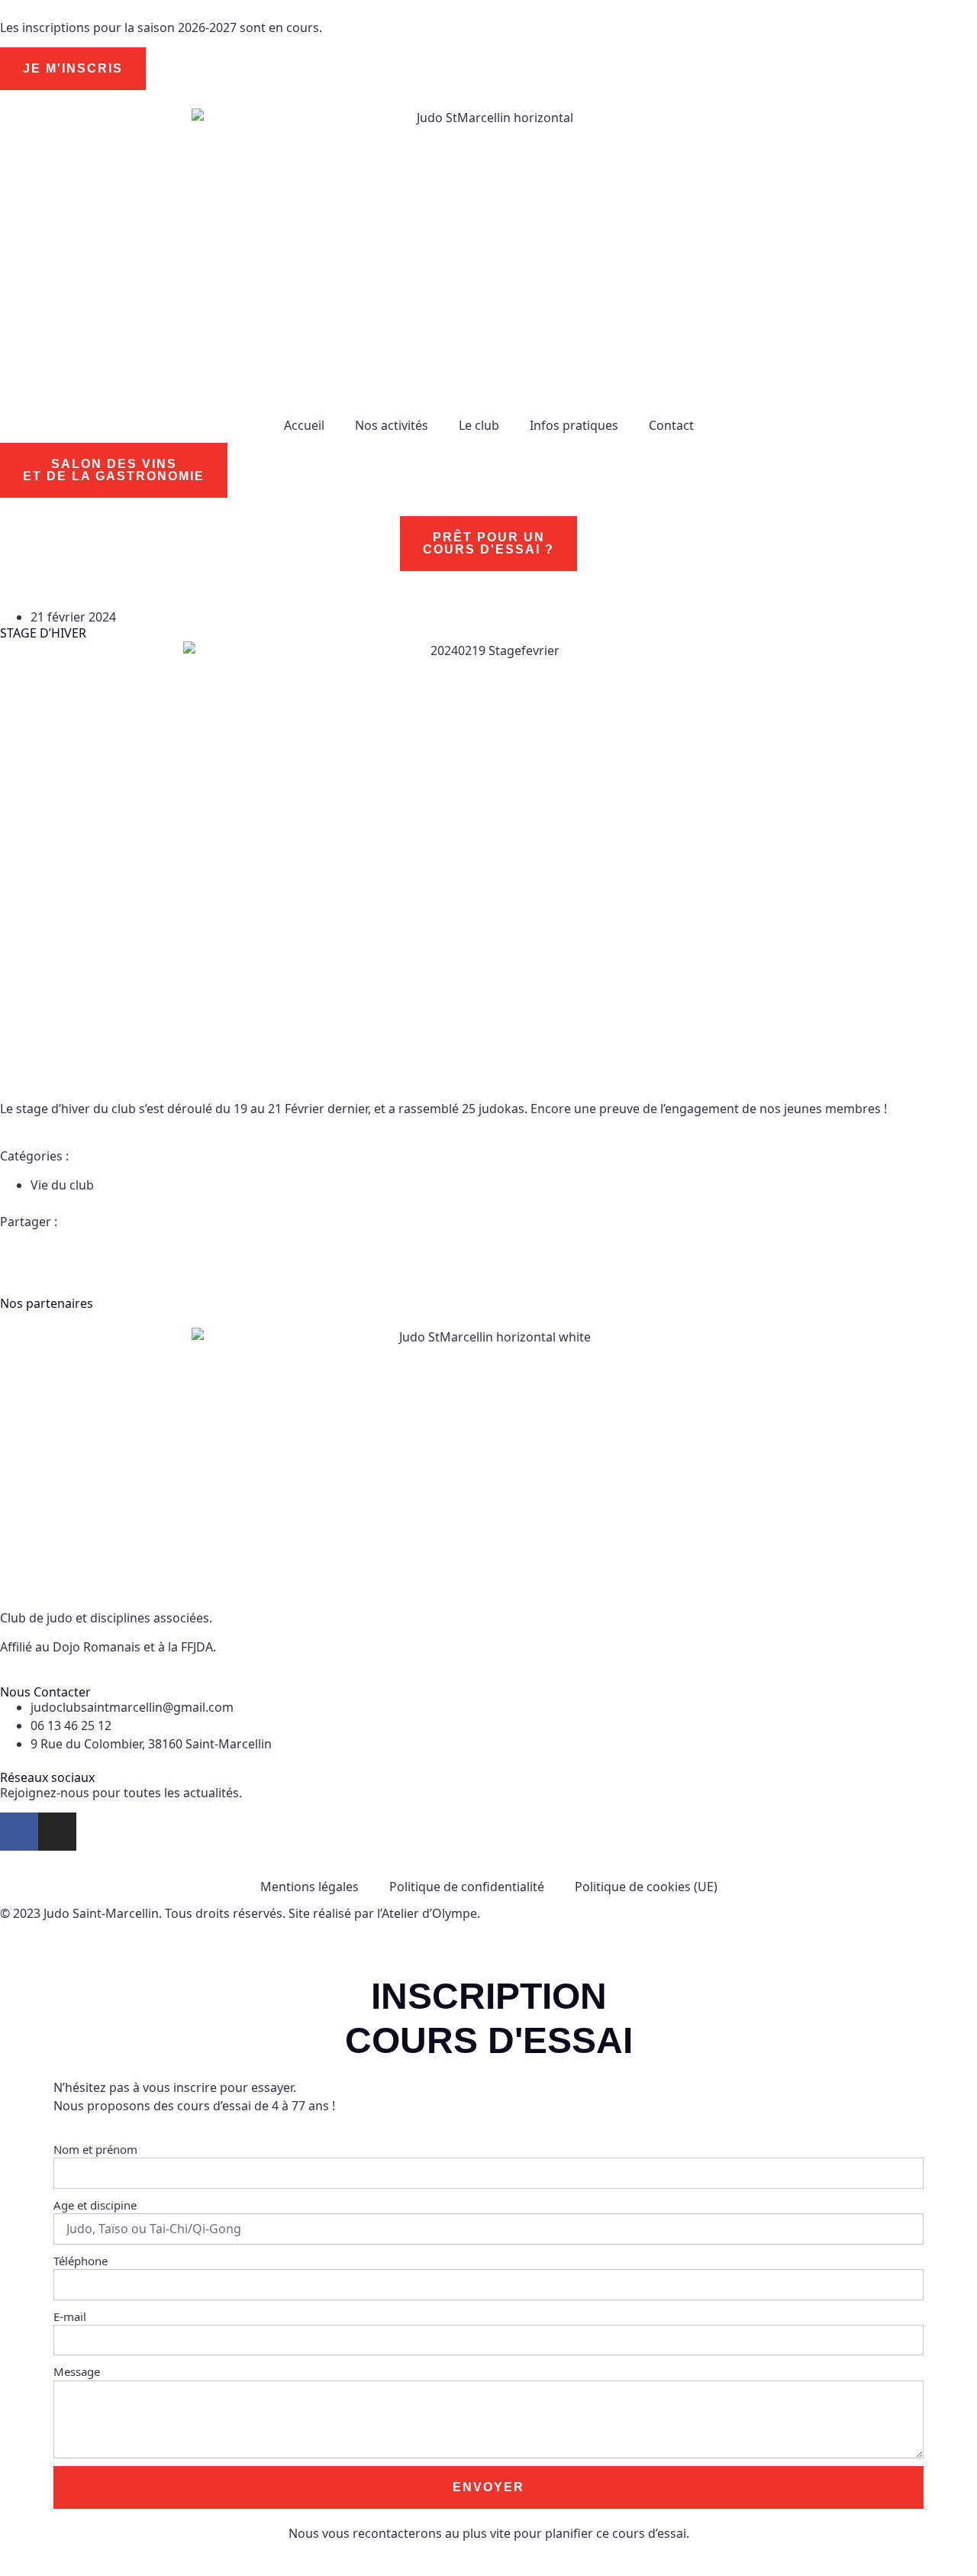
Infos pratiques (574, 425)
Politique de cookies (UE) (646, 1887)
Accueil (304, 425)
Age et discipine (95, 2205)
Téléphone (81, 2261)
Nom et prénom (95, 2149)
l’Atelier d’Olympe (427, 1913)
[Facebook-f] (19, 1832)
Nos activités (392, 425)
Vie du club (62, 1185)
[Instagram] (57, 1832)
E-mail (70, 2316)
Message (77, 2371)
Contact (671, 425)
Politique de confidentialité (467, 1887)
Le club (479, 425)
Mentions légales (310, 1887)
